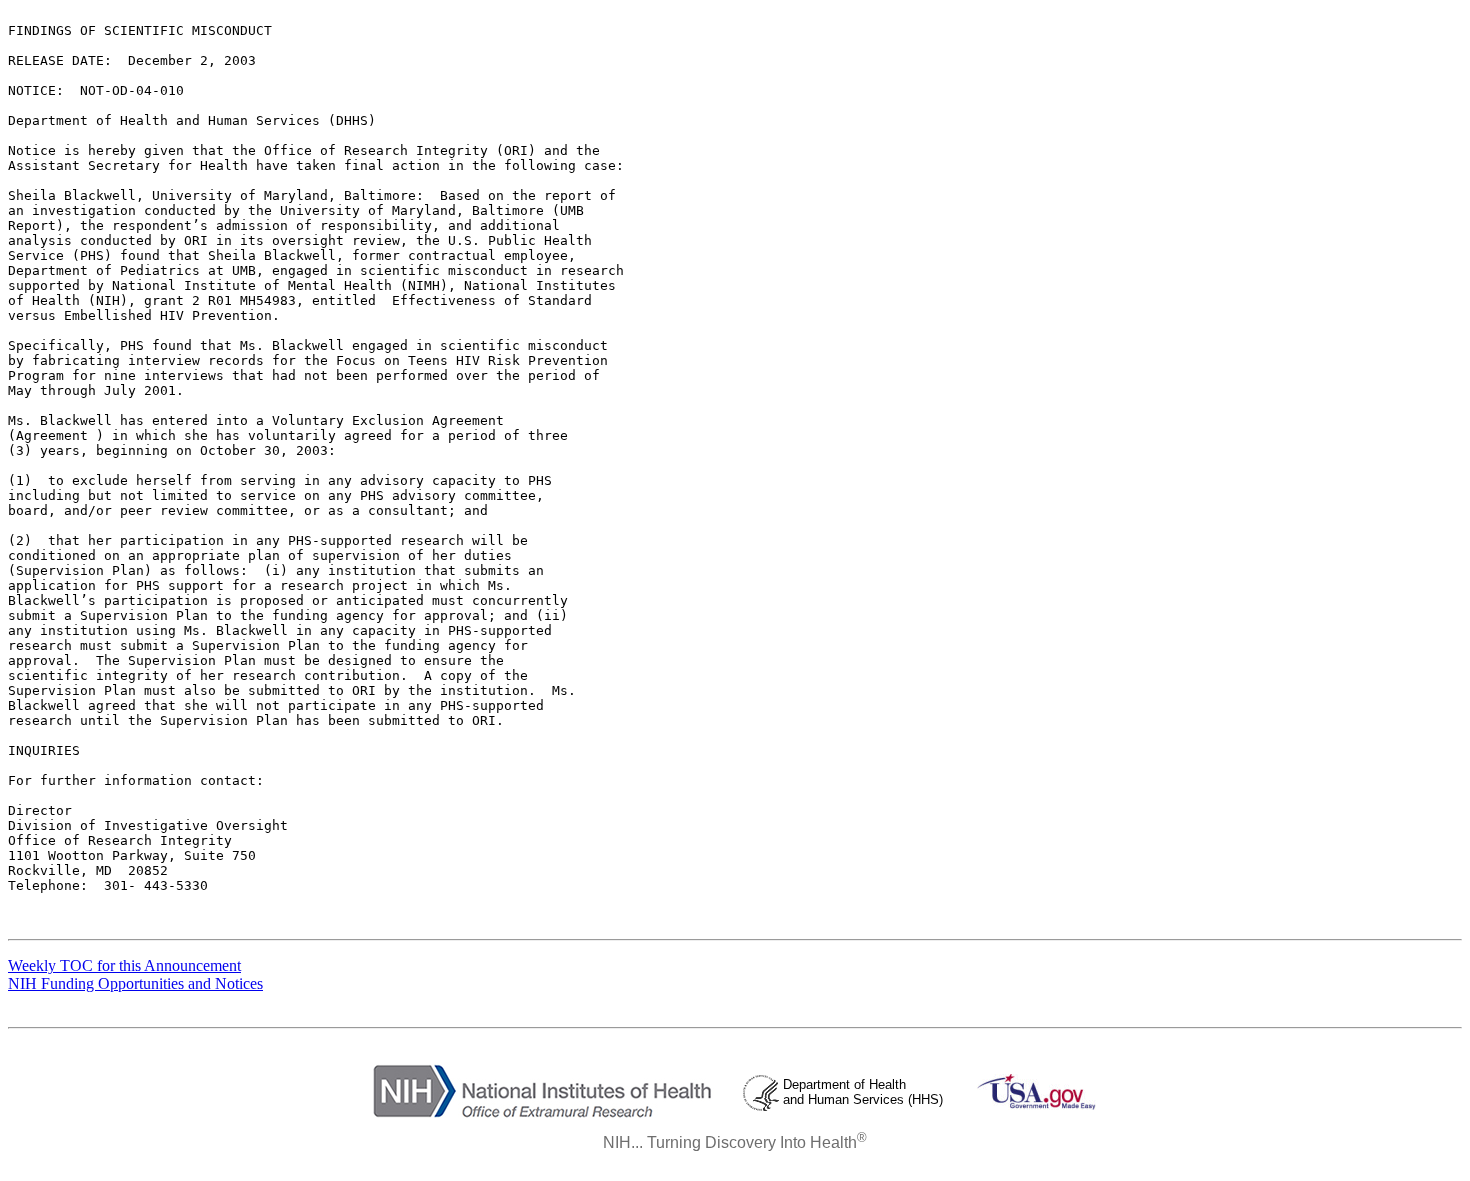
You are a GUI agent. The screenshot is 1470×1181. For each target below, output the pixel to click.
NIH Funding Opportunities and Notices (135, 983)
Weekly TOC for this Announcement (124, 965)
